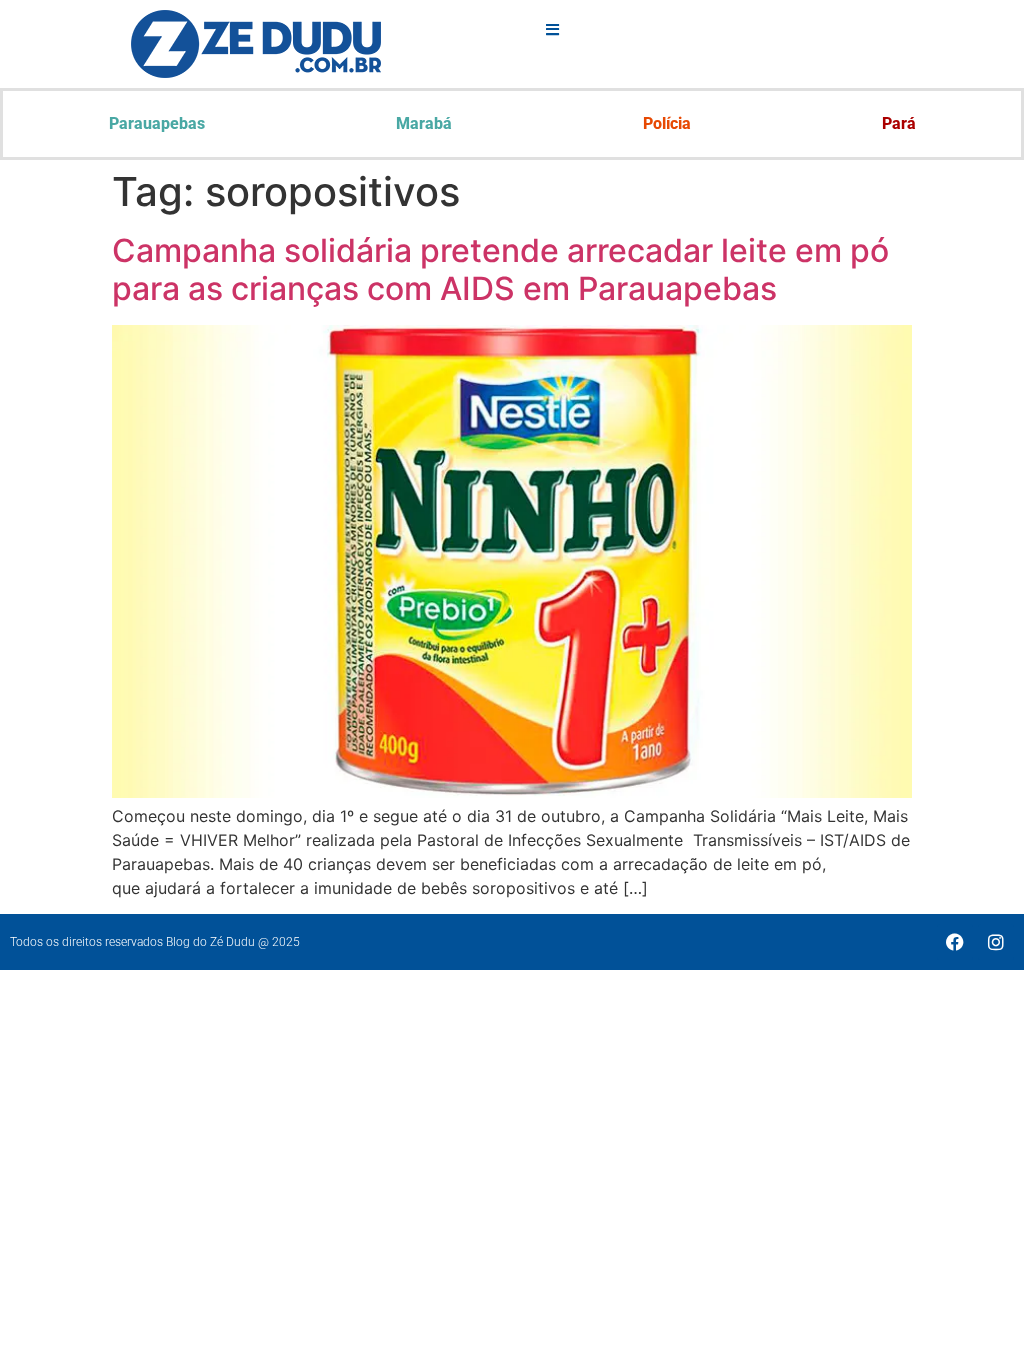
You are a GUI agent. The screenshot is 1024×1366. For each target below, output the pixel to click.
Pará (899, 123)
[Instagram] (996, 942)
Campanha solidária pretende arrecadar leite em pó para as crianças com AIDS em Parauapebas (500, 269)
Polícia (667, 123)
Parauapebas (157, 123)
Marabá (424, 123)
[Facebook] (955, 942)
